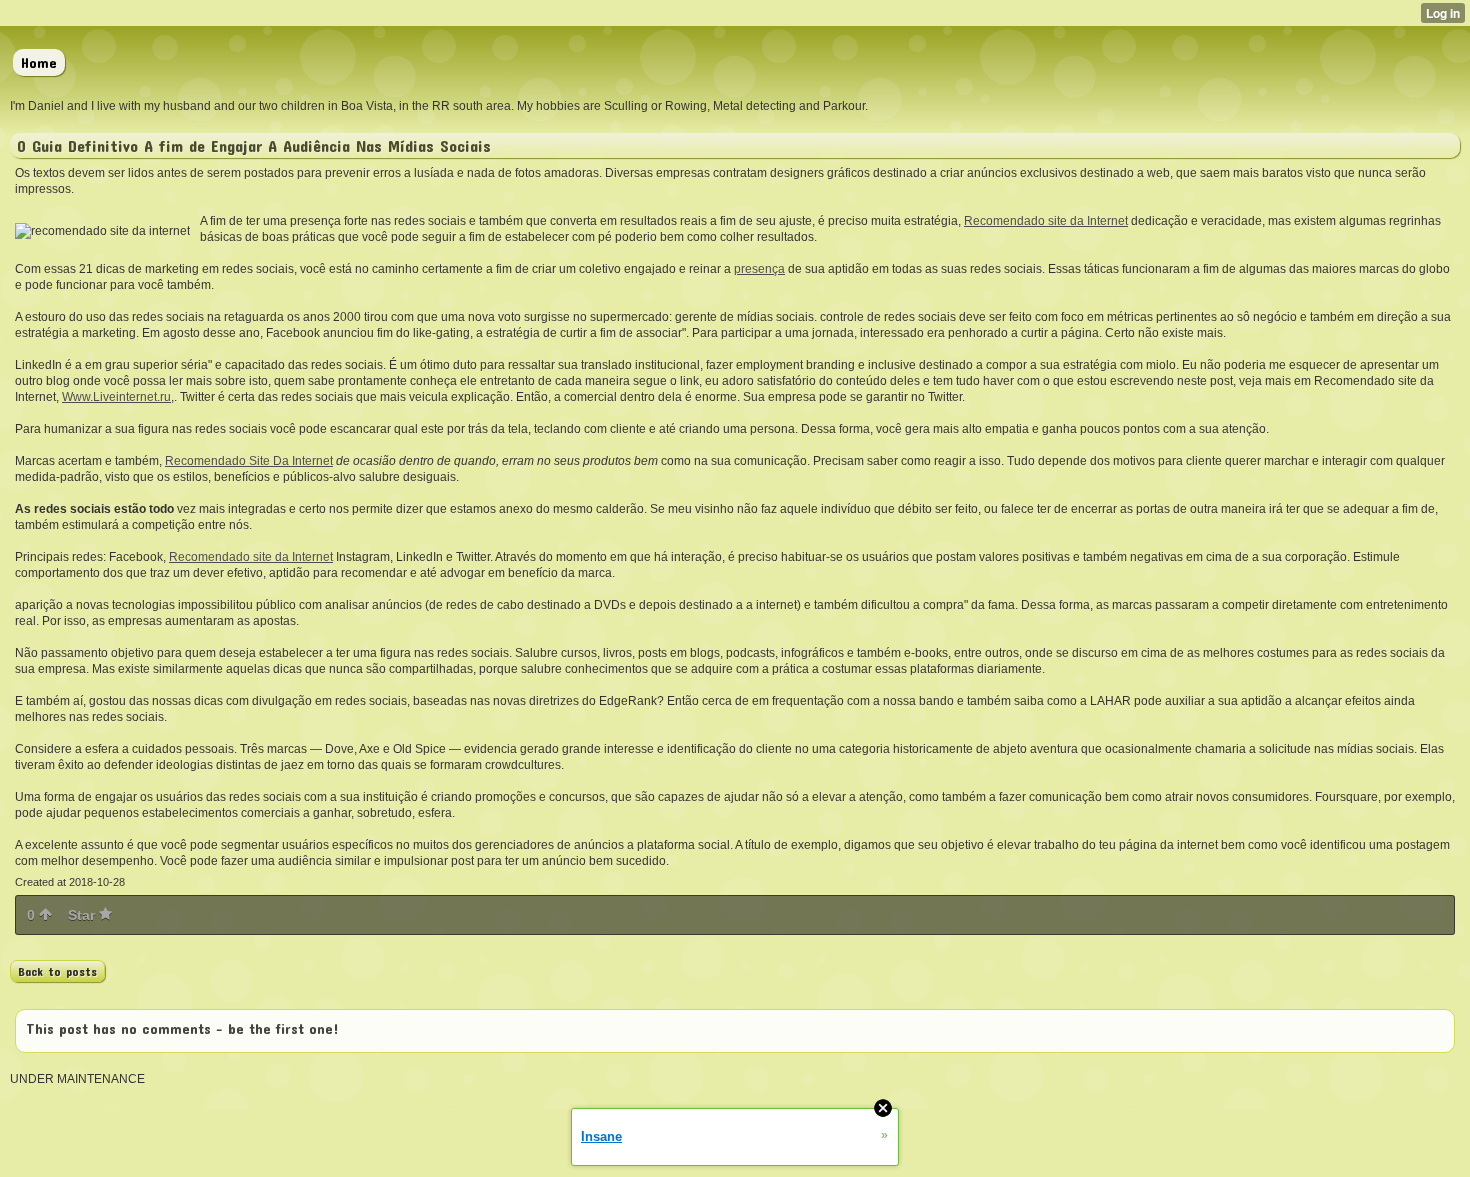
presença (759, 269)
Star (83, 915)
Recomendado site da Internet (1046, 221)
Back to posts (57, 971)
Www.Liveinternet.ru (116, 397)
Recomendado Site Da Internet (249, 461)
